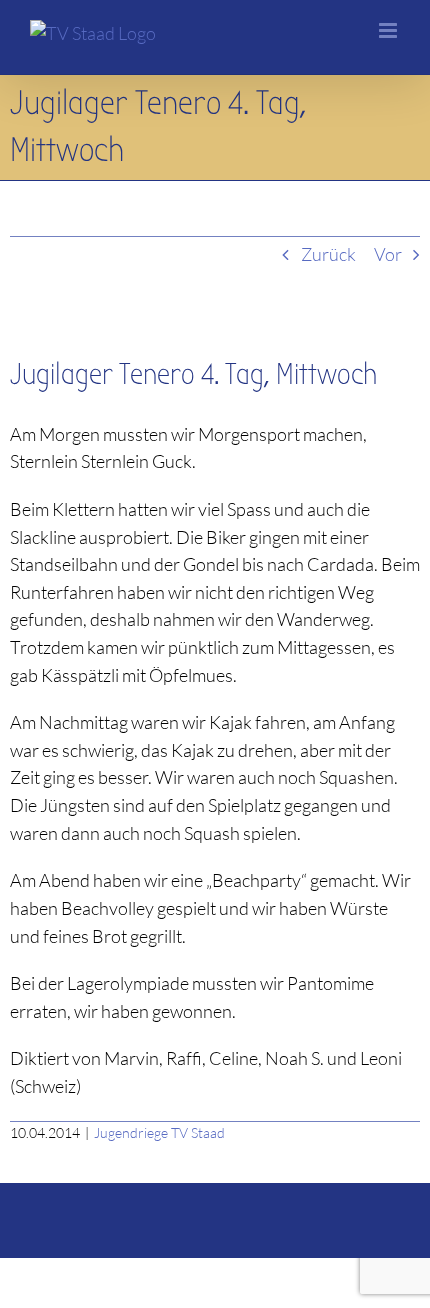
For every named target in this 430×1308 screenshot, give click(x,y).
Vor (388, 254)
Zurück (328, 254)
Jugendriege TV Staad (159, 1132)
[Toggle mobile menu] (389, 30)
